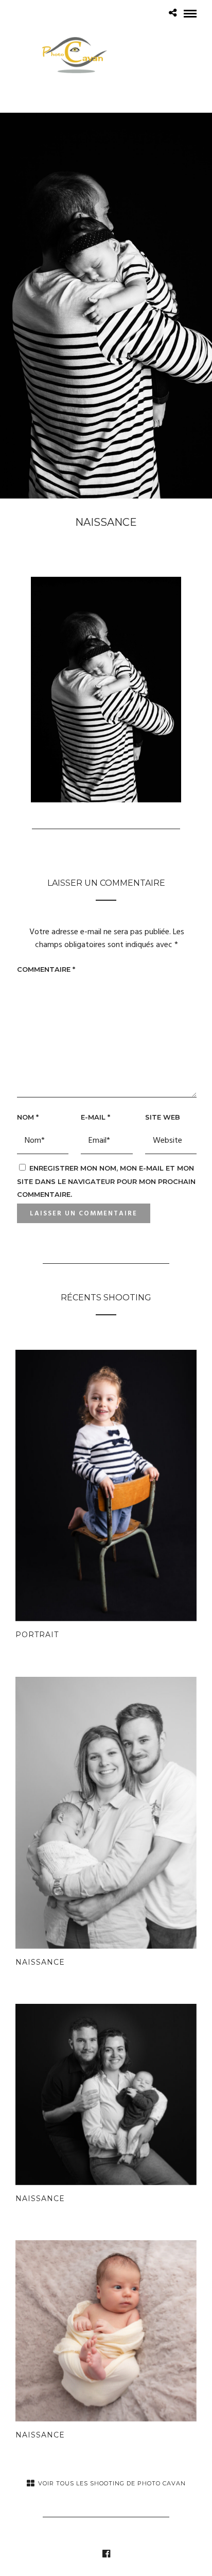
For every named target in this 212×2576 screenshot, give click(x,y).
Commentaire (46, 969)
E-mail (95, 1117)
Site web (163, 1117)
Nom (28, 1117)
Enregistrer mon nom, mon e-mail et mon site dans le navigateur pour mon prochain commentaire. (106, 1181)
